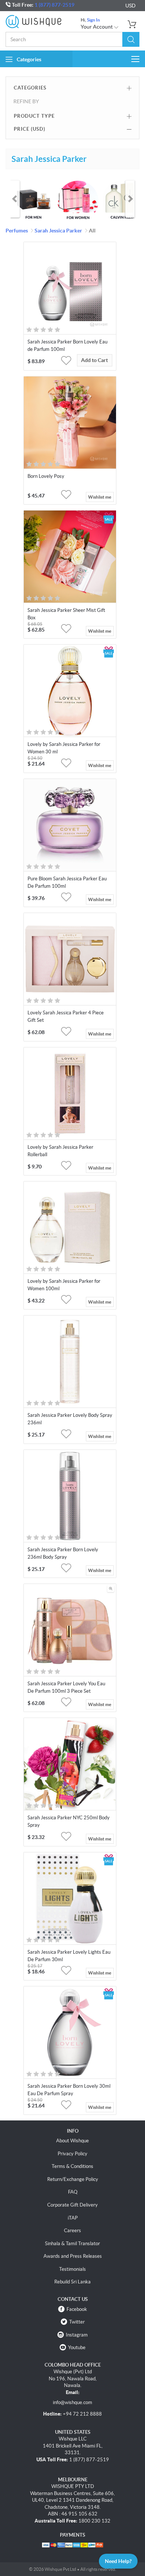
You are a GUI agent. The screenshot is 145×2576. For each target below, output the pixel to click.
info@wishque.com (72, 2402)
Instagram (77, 2335)
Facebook (77, 2309)
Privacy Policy (72, 2154)
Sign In (94, 20)
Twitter (77, 2322)
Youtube (77, 2347)
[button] (131, 39)
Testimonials (72, 2269)
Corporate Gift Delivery (72, 2205)
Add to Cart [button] (94, 360)
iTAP (73, 2218)
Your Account (97, 27)
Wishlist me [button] (100, 497)
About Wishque (72, 2141)
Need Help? (118, 2561)
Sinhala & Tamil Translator (72, 2244)
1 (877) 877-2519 (54, 5)
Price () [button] (30, 129)
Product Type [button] (34, 116)
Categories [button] (29, 59)
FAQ (73, 2192)
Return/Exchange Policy (73, 2179)
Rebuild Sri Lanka (72, 2282)
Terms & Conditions (72, 2166)
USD (130, 6)
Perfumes (17, 231)
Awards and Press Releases (73, 2256)
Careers (72, 2231)
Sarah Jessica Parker (58, 231)
